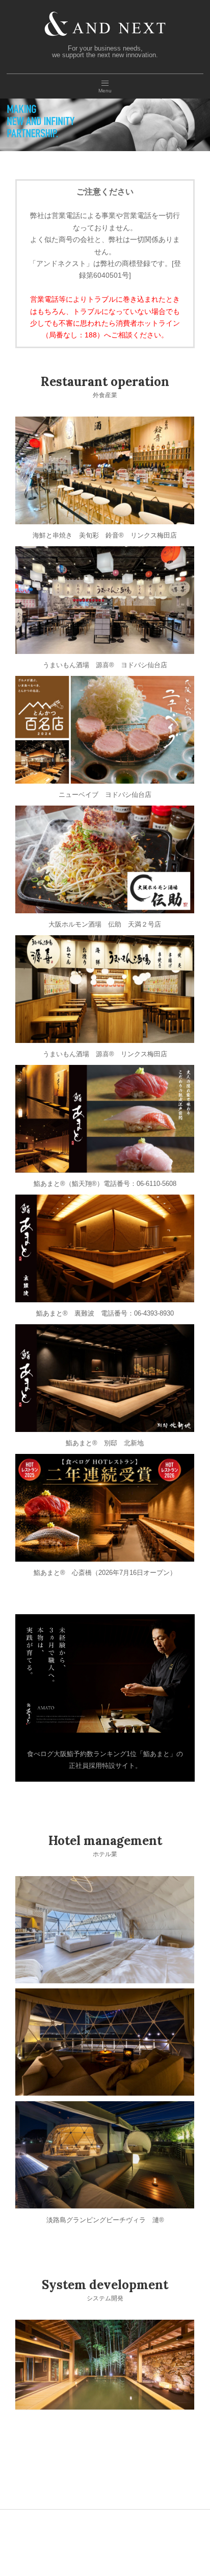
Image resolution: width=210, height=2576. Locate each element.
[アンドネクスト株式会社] (105, 14)
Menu (105, 91)
